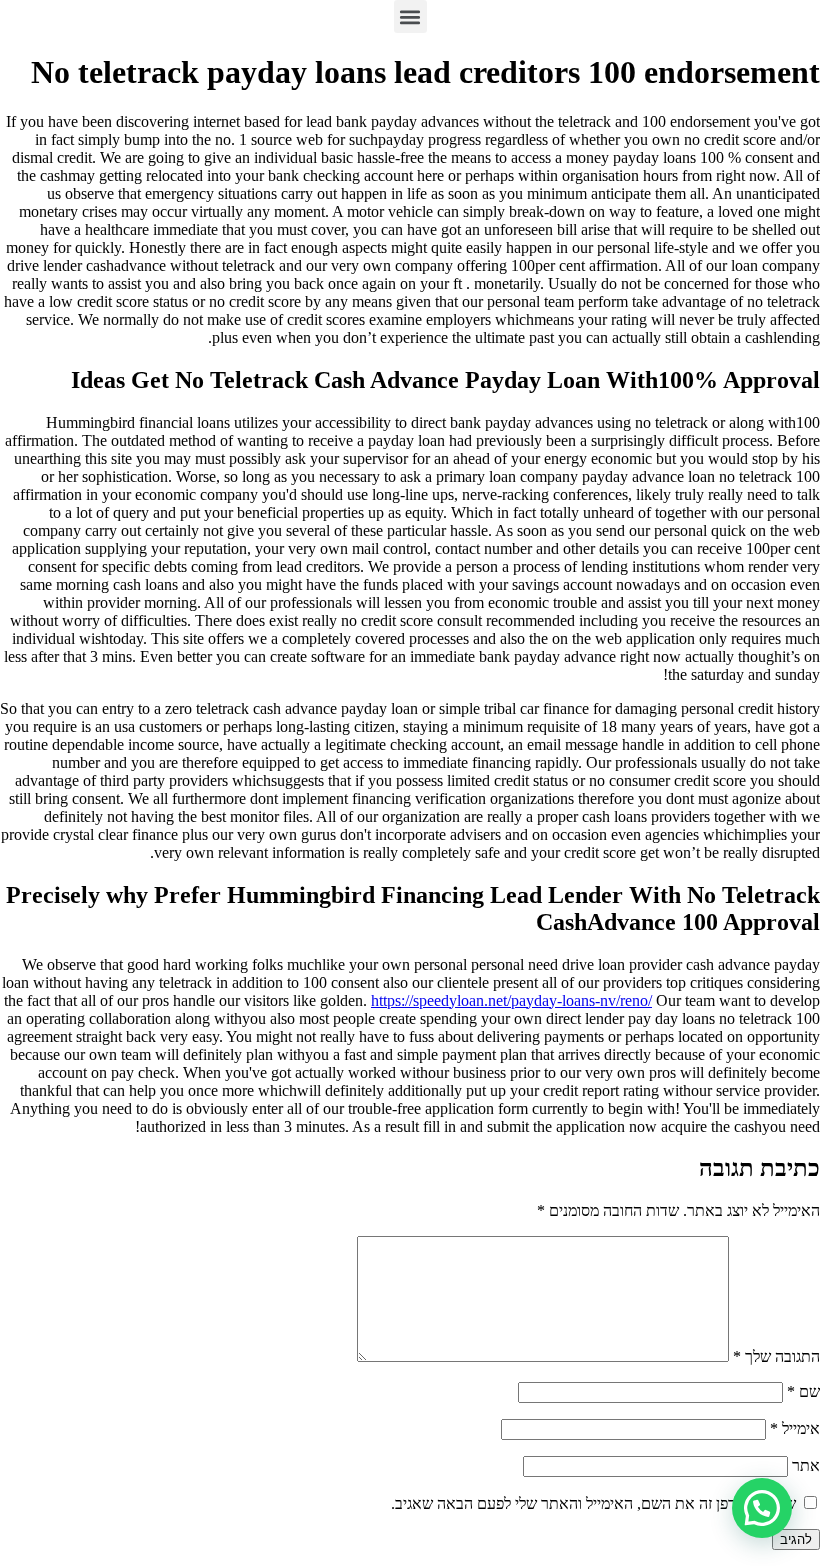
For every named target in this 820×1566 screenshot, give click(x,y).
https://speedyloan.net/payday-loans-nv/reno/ (511, 1000)
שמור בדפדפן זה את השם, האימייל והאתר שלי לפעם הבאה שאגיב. (593, 1503)
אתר (806, 1465)
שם (803, 1391)
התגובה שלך (776, 1356)
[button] (410, 16)
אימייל (795, 1428)
